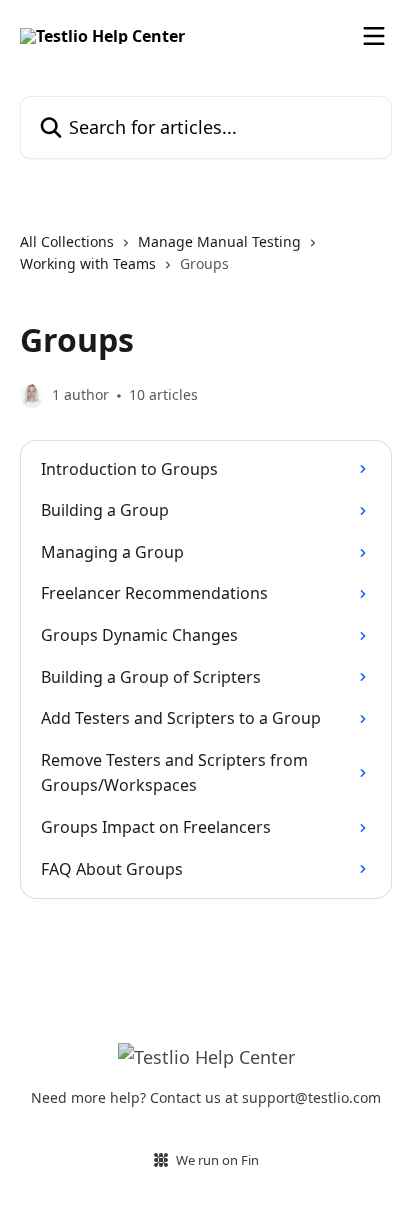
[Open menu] (374, 36)
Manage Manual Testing (219, 241)
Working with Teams (88, 263)
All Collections (67, 241)
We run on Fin (217, 1160)
